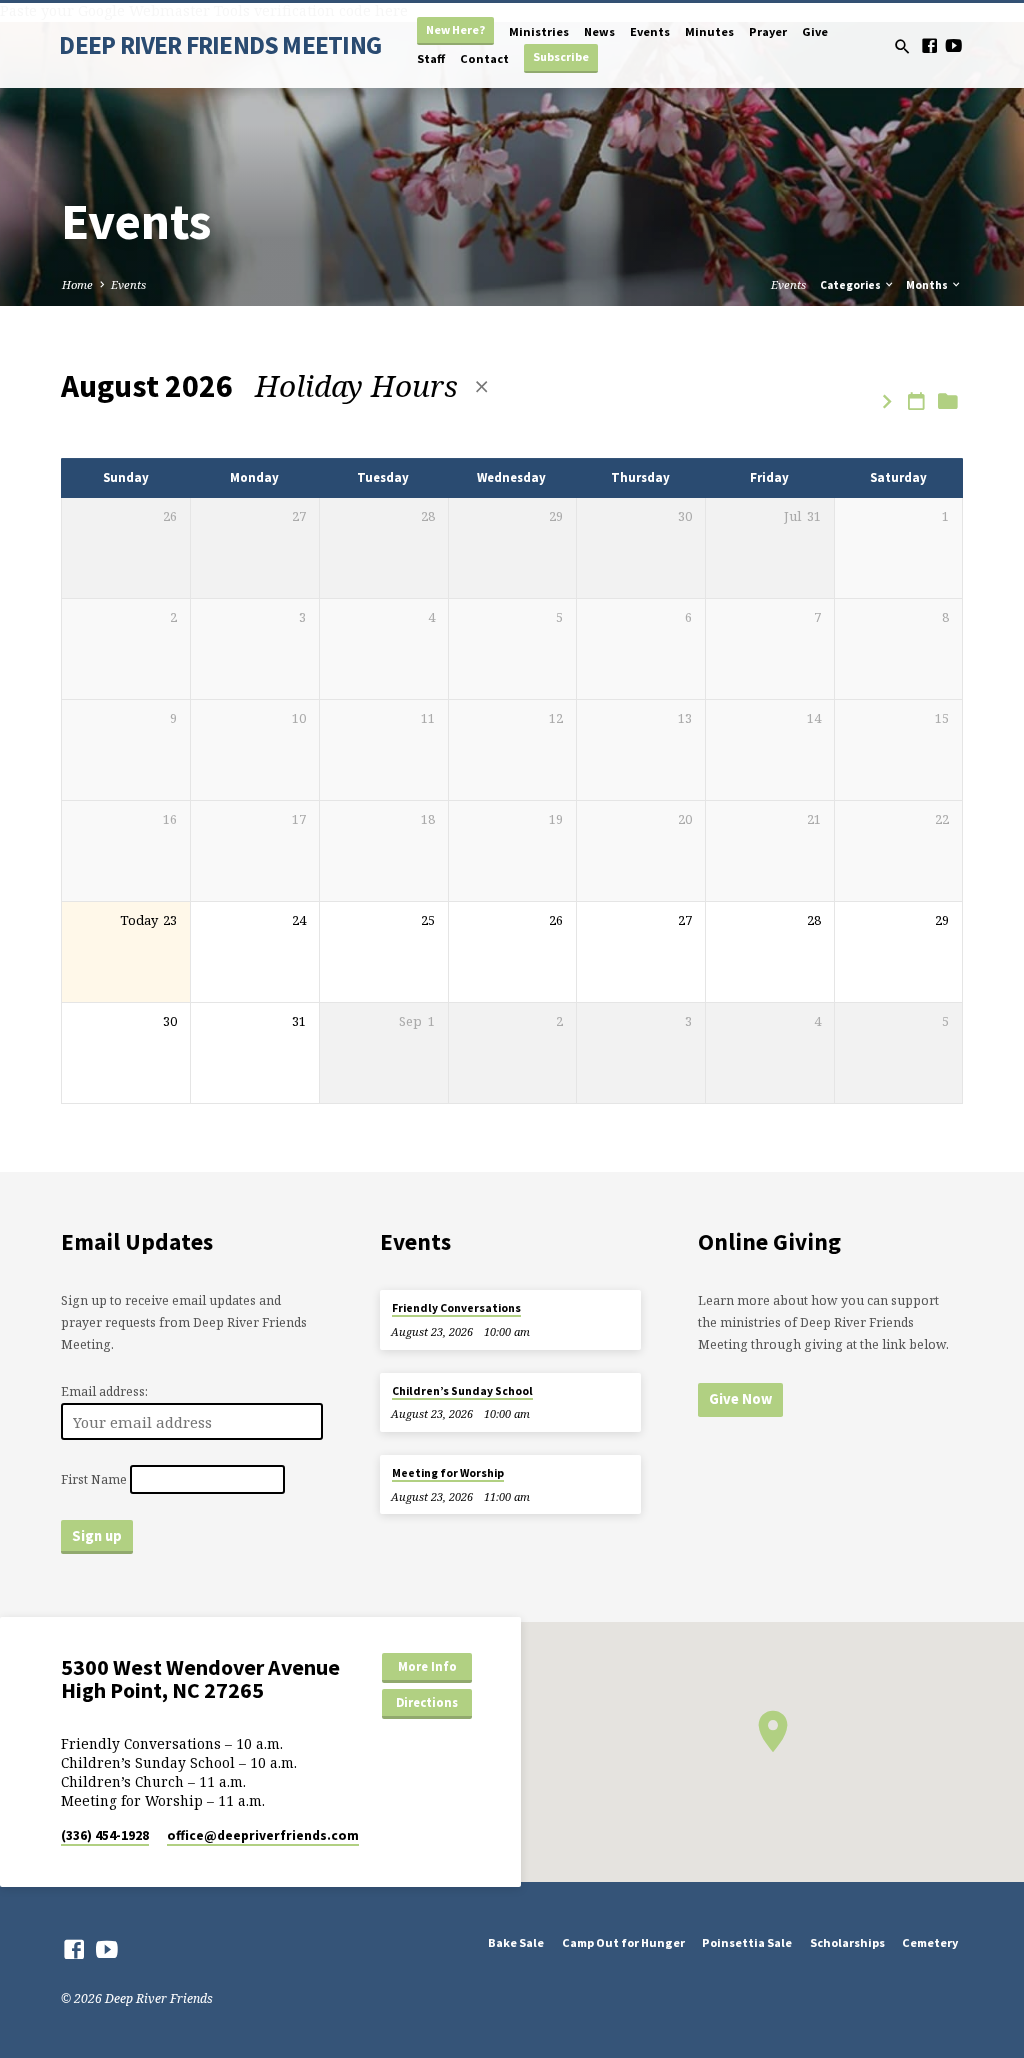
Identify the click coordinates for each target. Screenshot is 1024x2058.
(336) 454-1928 (105, 1835)
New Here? (455, 29)
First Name (94, 1479)
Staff (431, 58)
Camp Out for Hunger (623, 1942)
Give (815, 31)
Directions (427, 1702)
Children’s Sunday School (462, 1391)
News (599, 31)
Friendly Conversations (456, 1308)
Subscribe (561, 56)
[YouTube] (953, 45)
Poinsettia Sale (747, 1942)
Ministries (539, 31)
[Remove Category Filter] (481, 386)
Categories (851, 285)
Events (650, 31)
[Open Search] (902, 46)
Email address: (104, 1391)
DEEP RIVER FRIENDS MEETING (220, 45)
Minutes (709, 31)
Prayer (768, 31)
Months (928, 285)
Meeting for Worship (448, 1473)
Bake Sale (516, 1942)
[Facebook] (929, 45)
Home (77, 284)
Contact (484, 58)
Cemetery (930, 1942)
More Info (427, 1666)
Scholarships (847, 1942)
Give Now (740, 1399)
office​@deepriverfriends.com (263, 1835)
